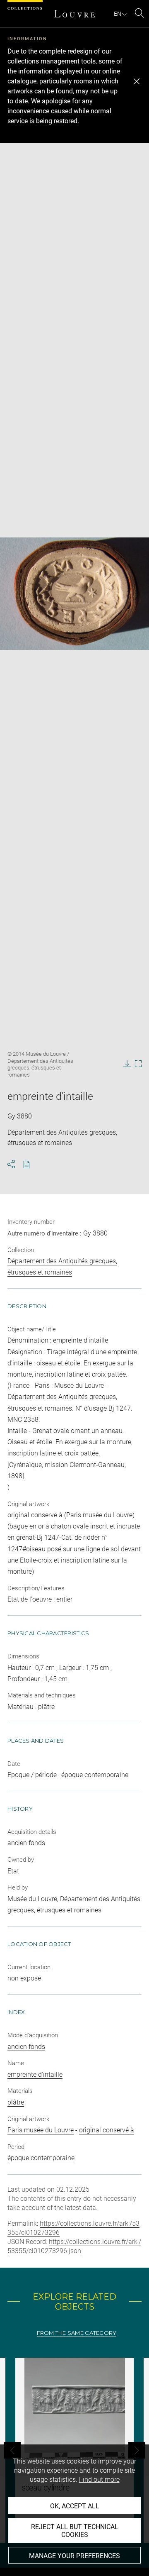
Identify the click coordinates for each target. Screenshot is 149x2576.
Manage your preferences (74, 2556)
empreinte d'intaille (35, 2074)
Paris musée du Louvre (41, 2130)
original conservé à (107, 2130)
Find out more (99, 2480)
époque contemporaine (41, 2158)
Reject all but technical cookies (75, 2531)
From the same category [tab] (77, 2333)
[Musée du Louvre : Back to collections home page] (74, 14)
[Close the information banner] (137, 81)
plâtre (16, 2102)
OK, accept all (75, 2506)
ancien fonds (26, 2047)
